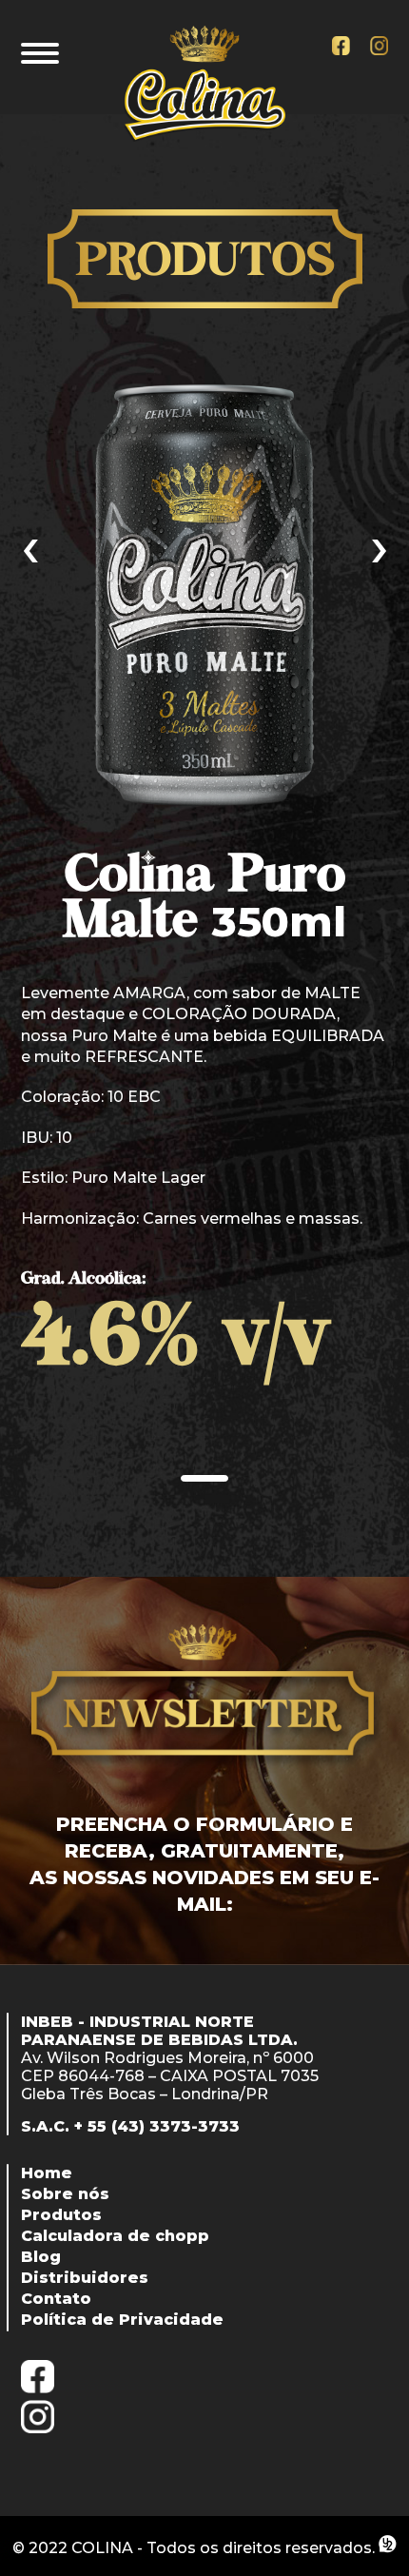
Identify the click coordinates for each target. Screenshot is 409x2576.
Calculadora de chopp (115, 2236)
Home (47, 2173)
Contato (56, 2299)
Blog (41, 2257)
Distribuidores (85, 2278)
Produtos (61, 2215)
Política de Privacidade (122, 2320)
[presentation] (30, 545)
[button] (204, 1478)
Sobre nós (65, 2194)
